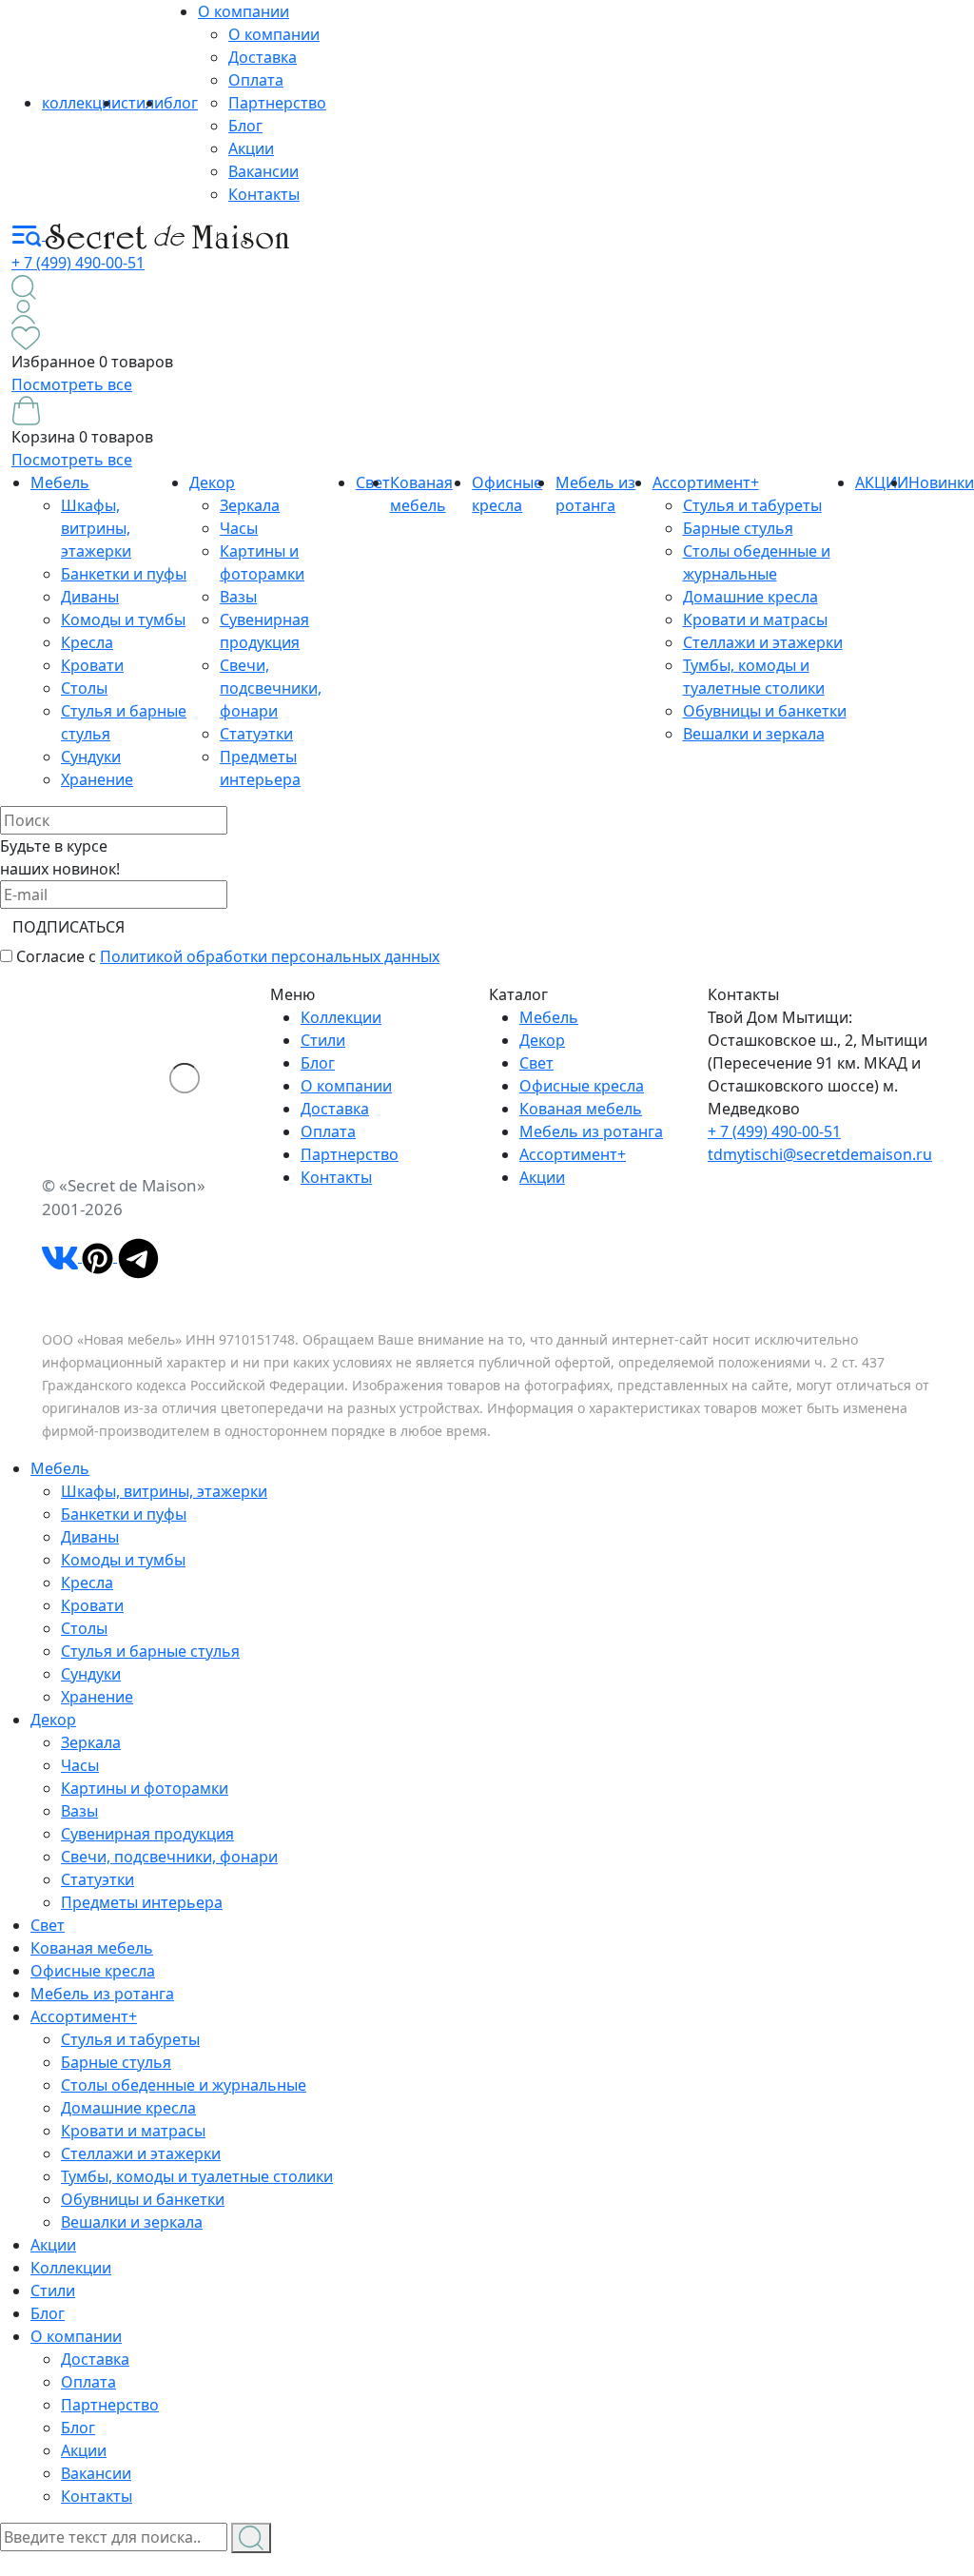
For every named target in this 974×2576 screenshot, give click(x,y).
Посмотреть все (72, 384)
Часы (239, 528)
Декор (212, 482)
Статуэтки (256, 734)
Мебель (60, 482)
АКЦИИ (882, 482)
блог (181, 103)
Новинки (941, 482)
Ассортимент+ (706, 482)
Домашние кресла (750, 597)
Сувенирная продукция (147, 1834)
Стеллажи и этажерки (763, 642)
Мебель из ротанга (591, 1131)
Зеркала (250, 505)
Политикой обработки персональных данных (270, 956)
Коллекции (341, 1017)
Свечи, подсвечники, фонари (271, 688)
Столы (84, 688)
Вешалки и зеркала (754, 734)
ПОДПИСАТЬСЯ (68, 927)
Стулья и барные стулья (150, 1651)
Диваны (90, 597)
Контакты (264, 194)
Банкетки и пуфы (124, 574)
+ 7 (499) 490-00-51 (78, 263)
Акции (251, 148)
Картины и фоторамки (145, 1788)
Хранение (97, 779)
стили (142, 103)
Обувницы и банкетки (765, 711)
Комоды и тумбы (123, 619)
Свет (536, 1063)
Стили (323, 1040)
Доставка (263, 57)
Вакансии (263, 171)
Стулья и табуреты (752, 505)
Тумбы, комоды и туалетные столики (197, 2176)
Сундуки (91, 757)
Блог (245, 126)
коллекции (81, 103)
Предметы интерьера (142, 1902)
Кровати (92, 665)
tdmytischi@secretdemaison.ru (820, 1154)
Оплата (256, 80)
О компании (243, 11)
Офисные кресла (582, 1086)
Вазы (238, 597)
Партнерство (277, 103)
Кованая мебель (581, 1109)
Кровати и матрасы (755, 619)
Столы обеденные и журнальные (184, 2085)
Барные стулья (738, 528)
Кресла (87, 642)
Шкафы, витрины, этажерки (96, 528)
